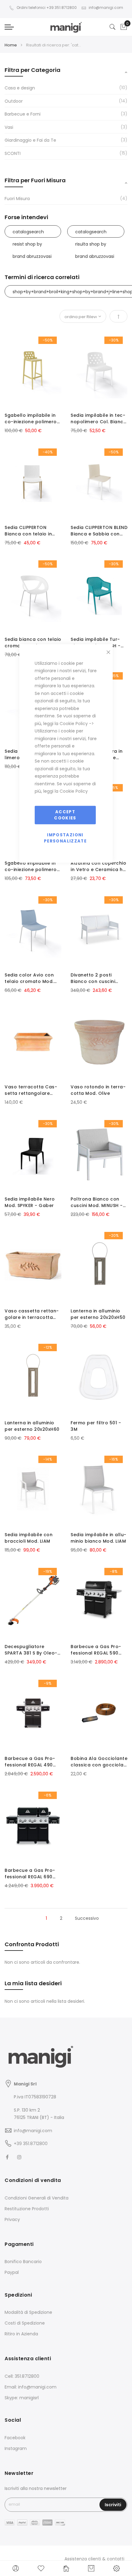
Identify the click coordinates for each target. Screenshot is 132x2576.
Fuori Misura (17, 199)
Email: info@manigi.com (31, 2387)
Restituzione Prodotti (27, 2209)
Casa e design (20, 88)
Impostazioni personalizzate (65, 838)
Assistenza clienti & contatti (94, 2559)
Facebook (15, 2438)
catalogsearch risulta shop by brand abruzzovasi (95, 233)
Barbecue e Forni (23, 114)
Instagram (16, 2448)
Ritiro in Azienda (21, 2334)
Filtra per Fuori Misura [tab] (35, 180)
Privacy (12, 2219)
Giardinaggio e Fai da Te (30, 140)
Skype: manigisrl (22, 2398)
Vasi (9, 127)
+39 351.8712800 (31, 2144)
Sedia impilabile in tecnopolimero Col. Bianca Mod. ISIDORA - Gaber (99, 419)
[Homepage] (66, 2568)
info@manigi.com (106, 8)
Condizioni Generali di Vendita (37, 2198)
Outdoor (14, 101)
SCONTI (13, 153)
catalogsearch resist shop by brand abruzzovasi (32, 233)
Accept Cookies (65, 815)
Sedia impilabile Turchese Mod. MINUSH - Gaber (96, 643)
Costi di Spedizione (25, 2323)
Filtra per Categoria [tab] (33, 70)
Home (11, 45)
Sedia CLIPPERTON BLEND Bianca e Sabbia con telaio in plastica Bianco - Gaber (99, 531)
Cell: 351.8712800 (22, 2376)
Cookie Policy (74, 723)
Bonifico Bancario (23, 2262)
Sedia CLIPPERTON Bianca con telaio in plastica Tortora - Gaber (28, 531)
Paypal (12, 2272)
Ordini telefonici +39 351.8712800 (47, 8)
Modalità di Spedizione (28, 2312)
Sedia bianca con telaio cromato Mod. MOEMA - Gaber (33, 643)
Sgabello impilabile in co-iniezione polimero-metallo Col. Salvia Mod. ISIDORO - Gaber (32, 419)
